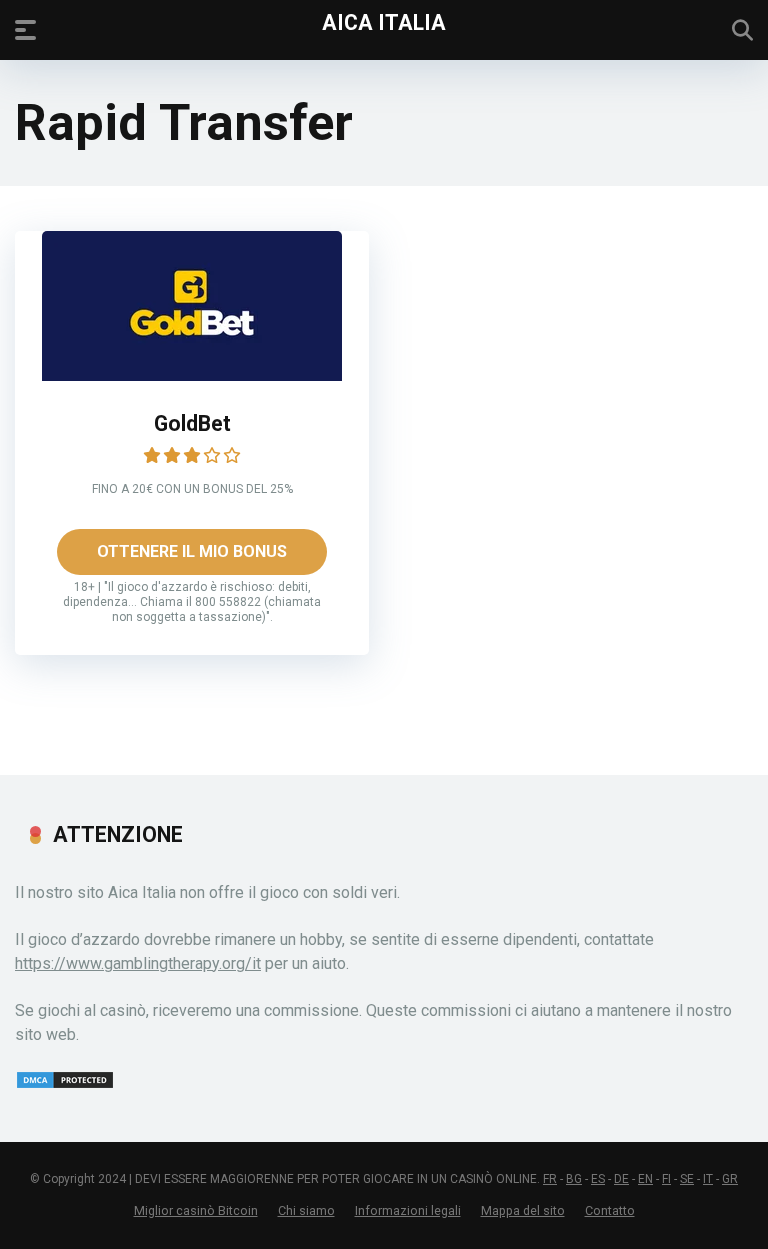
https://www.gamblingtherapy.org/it (138, 963)
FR (550, 1179)
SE (687, 1179)
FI (666, 1179)
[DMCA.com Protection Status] (65, 1084)
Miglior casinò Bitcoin (196, 1210)
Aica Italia (384, 21)
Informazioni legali (408, 1210)
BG (574, 1179)
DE (621, 1179)
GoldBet (192, 423)
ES (598, 1179)
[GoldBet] (192, 375)
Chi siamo (306, 1210)
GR (730, 1179)
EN (645, 1179)
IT (708, 1179)
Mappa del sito (523, 1210)
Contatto (610, 1210)
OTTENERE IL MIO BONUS (192, 551)
